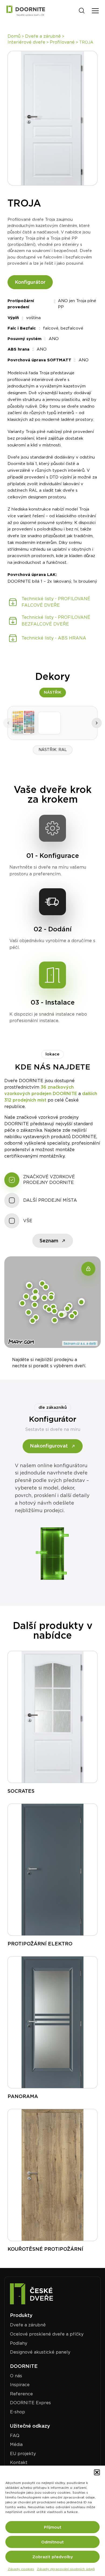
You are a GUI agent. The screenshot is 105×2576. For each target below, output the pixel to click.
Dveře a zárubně (43, 36)
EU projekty (23, 2454)
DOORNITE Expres (30, 2403)
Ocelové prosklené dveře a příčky (47, 2334)
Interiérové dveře (26, 42)
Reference (21, 2394)
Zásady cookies (21, 2569)
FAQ (15, 2436)
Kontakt (19, 2463)
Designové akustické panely (40, 2352)
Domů (14, 36)
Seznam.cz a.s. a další (80, 1343)
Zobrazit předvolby (53, 2557)
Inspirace (20, 2385)
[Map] (88, 1269)
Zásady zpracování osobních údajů (66, 2569)
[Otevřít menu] (95, 11)
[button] (97, 2472)
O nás (16, 2376)
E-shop (17, 2412)
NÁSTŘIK (53, 692)
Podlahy (19, 2343)
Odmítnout (52, 2542)
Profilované (62, 42)
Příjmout (53, 2527)
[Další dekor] (97, 723)
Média (16, 2444)
